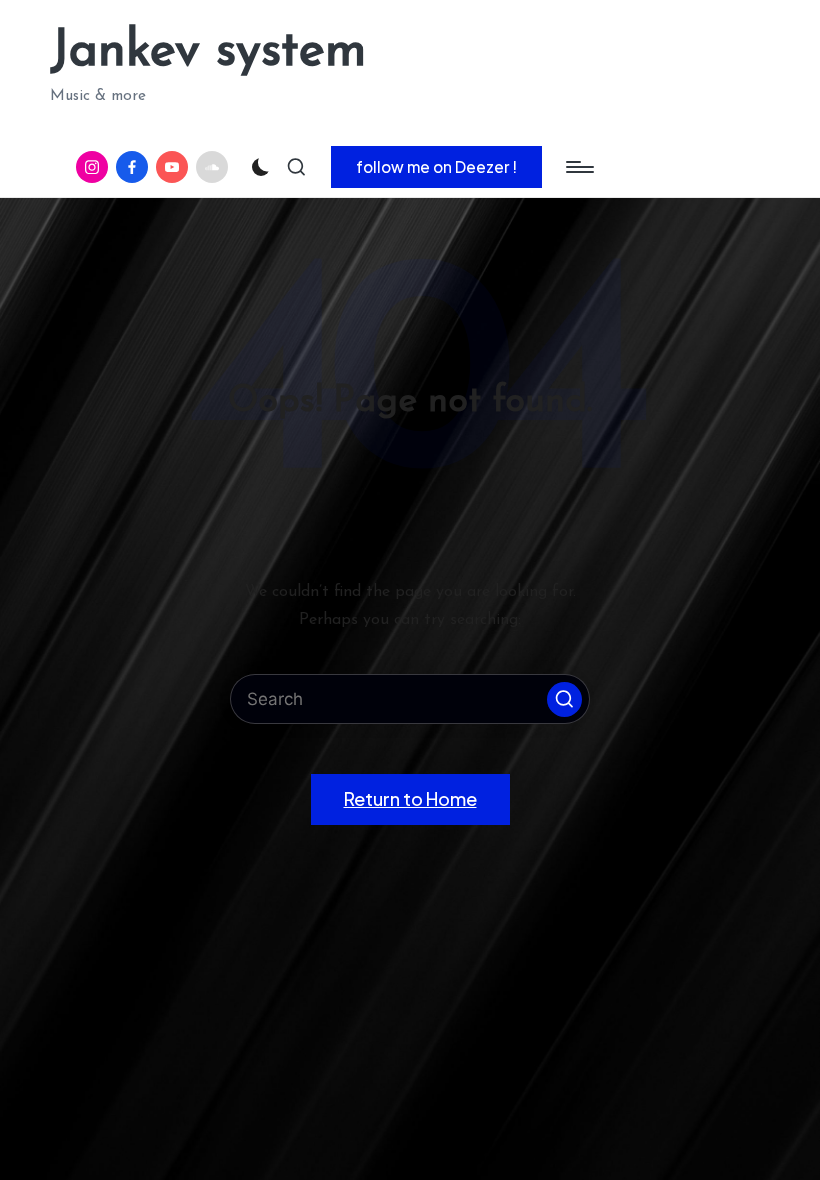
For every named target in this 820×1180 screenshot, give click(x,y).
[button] (436, 167)
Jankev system (208, 52)
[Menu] (578, 167)
